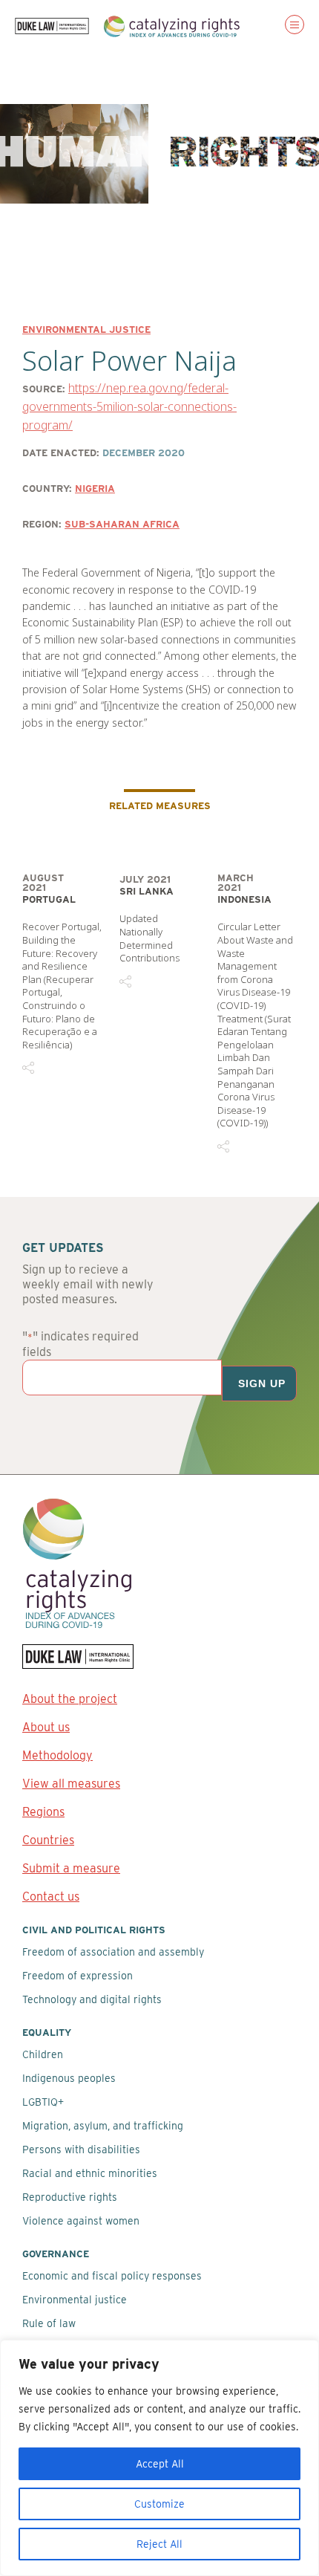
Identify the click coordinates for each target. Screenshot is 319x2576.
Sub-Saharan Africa (122, 524)
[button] (295, 25)
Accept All (160, 2464)
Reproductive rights (70, 2197)
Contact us (51, 1897)
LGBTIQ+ (43, 2102)
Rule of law (49, 2323)
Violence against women (81, 2221)
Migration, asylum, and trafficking (103, 2126)
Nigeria (95, 489)
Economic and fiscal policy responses (112, 2276)
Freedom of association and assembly (113, 1952)
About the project (70, 1699)
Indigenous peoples (69, 2078)
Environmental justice (86, 330)
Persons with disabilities (81, 2150)
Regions (43, 1812)
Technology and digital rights (92, 1999)
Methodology (57, 1755)
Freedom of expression (78, 1976)
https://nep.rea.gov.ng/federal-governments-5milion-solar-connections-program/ (129, 407)
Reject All (159, 2544)
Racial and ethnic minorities (90, 2173)
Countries (48, 1840)
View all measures (71, 1784)
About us (46, 1727)
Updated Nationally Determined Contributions (149, 938)
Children (43, 2054)
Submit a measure (71, 1868)
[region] (159, 2458)
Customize (159, 2504)
